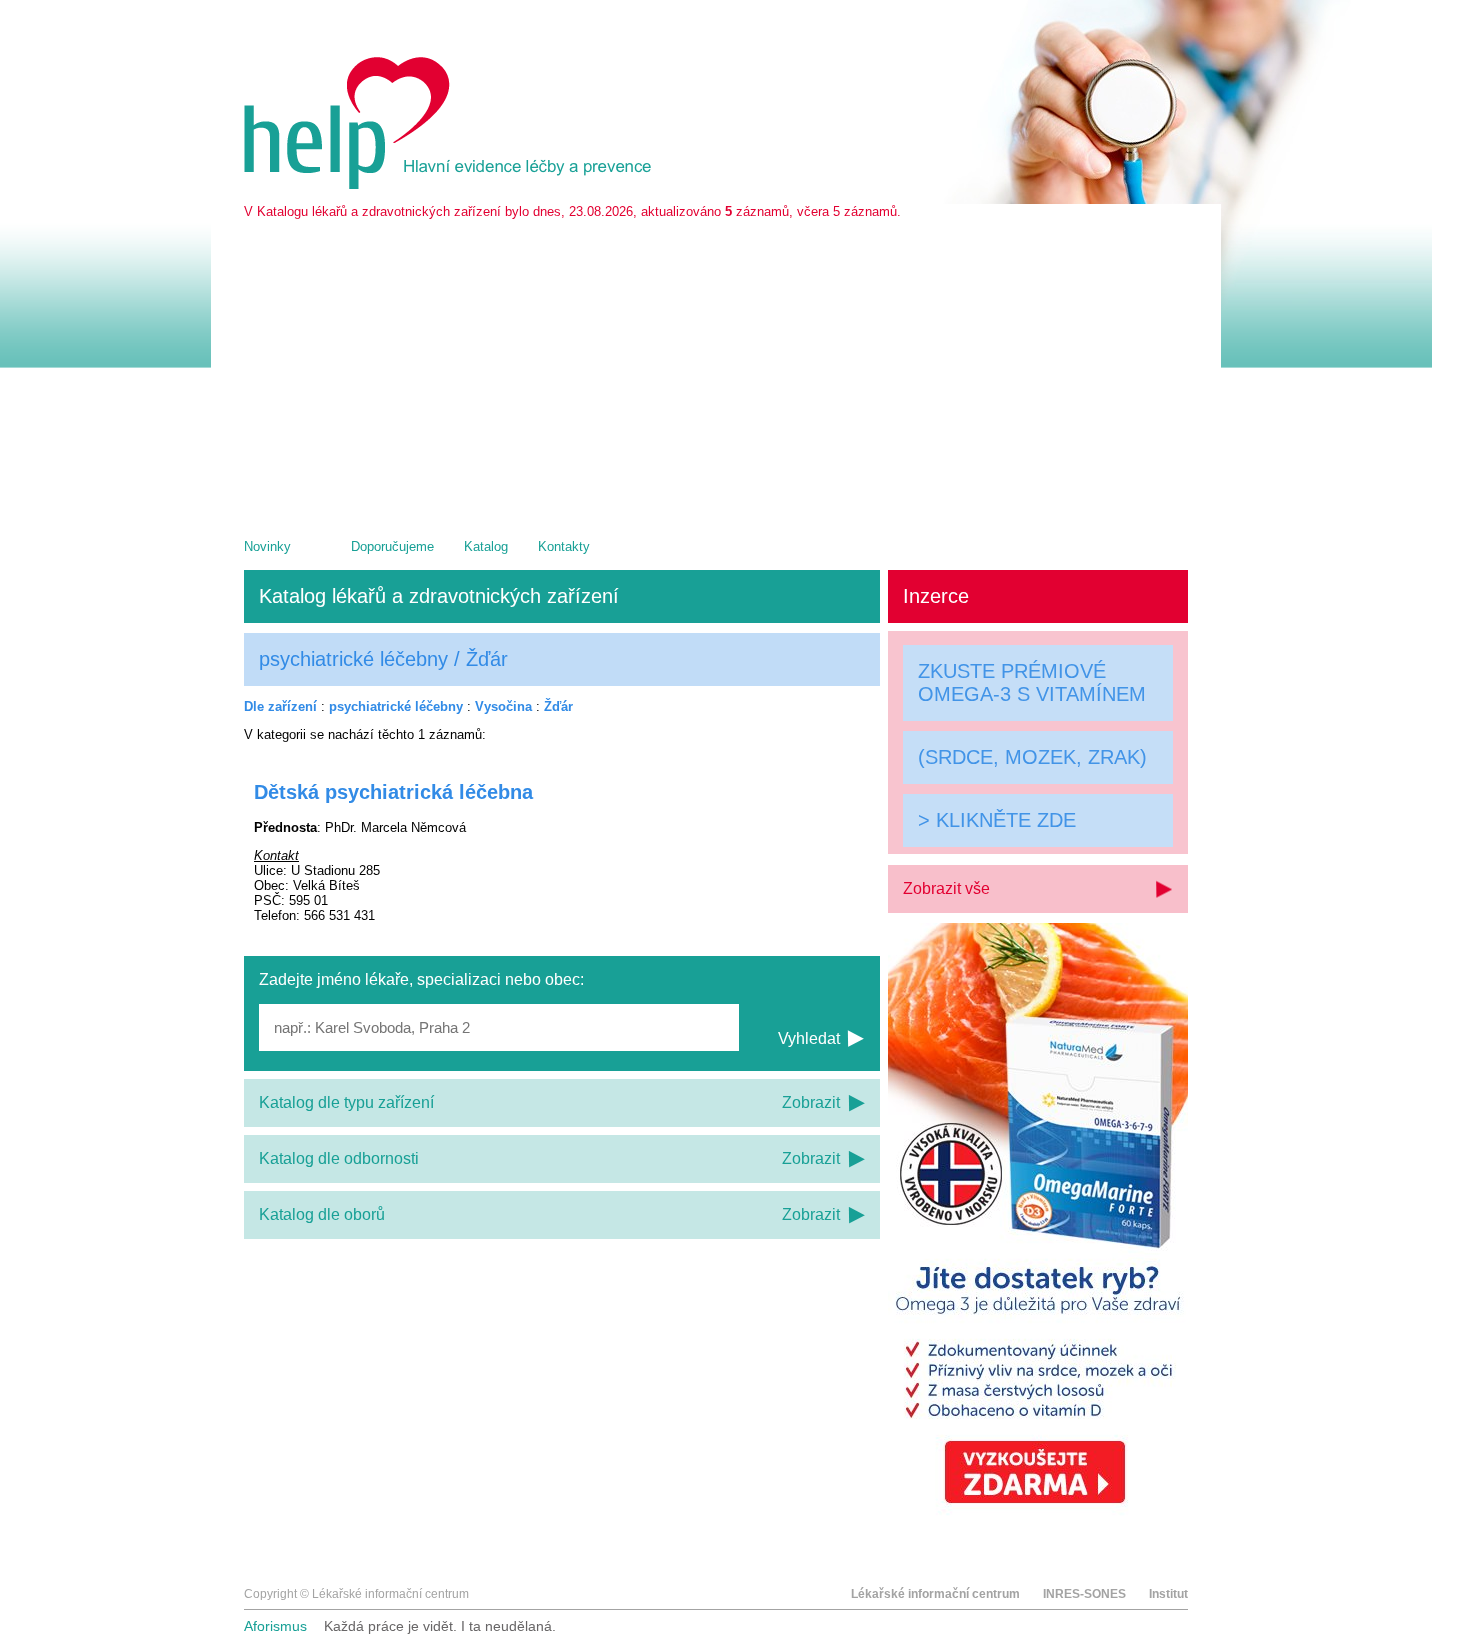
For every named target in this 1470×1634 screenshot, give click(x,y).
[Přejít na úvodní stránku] (451, 184)
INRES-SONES (1084, 1594)
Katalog (486, 546)
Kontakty (564, 546)
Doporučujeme (392, 546)
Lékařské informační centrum (935, 1594)
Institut (1168, 1594)
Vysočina (503, 706)
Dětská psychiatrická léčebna (393, 792)
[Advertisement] (716, 369)
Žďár (558, 706)
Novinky (267, 546)
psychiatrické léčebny (396, 706)
